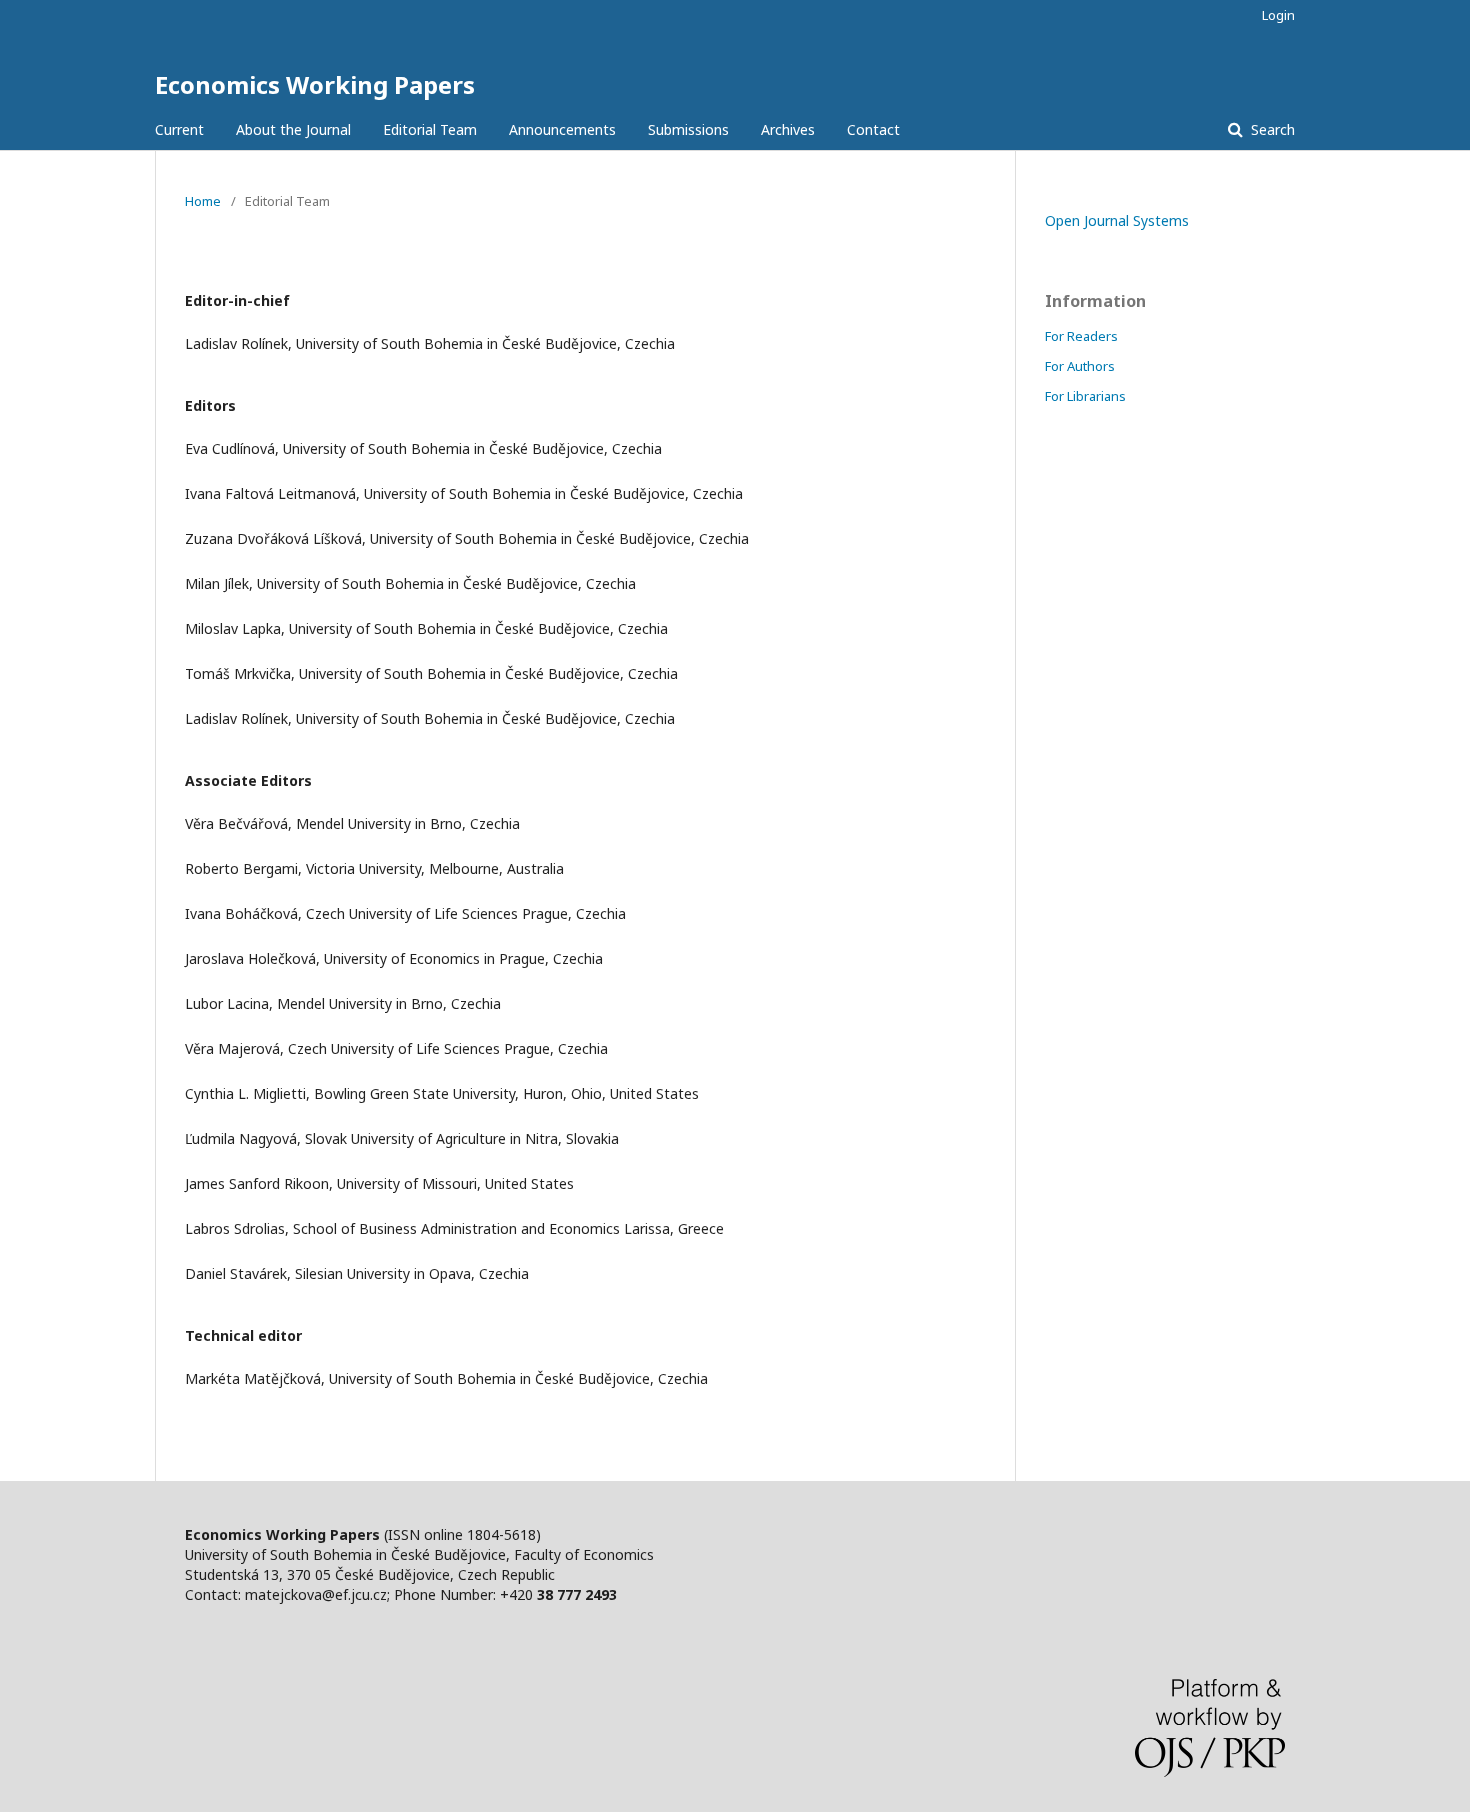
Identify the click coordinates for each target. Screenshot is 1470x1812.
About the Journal (293, 129)
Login (1278, 15)
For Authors (1080, 366)
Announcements (562, 129)
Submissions (688, 129)
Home (203, 201)
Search (1271, 129)
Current (179, 129)
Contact (873, 129)
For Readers (1081, 336)
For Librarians (1085, 396)
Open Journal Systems (1117, 220)
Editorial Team (430, 129)
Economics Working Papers (315, 84)
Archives (788, 129)
